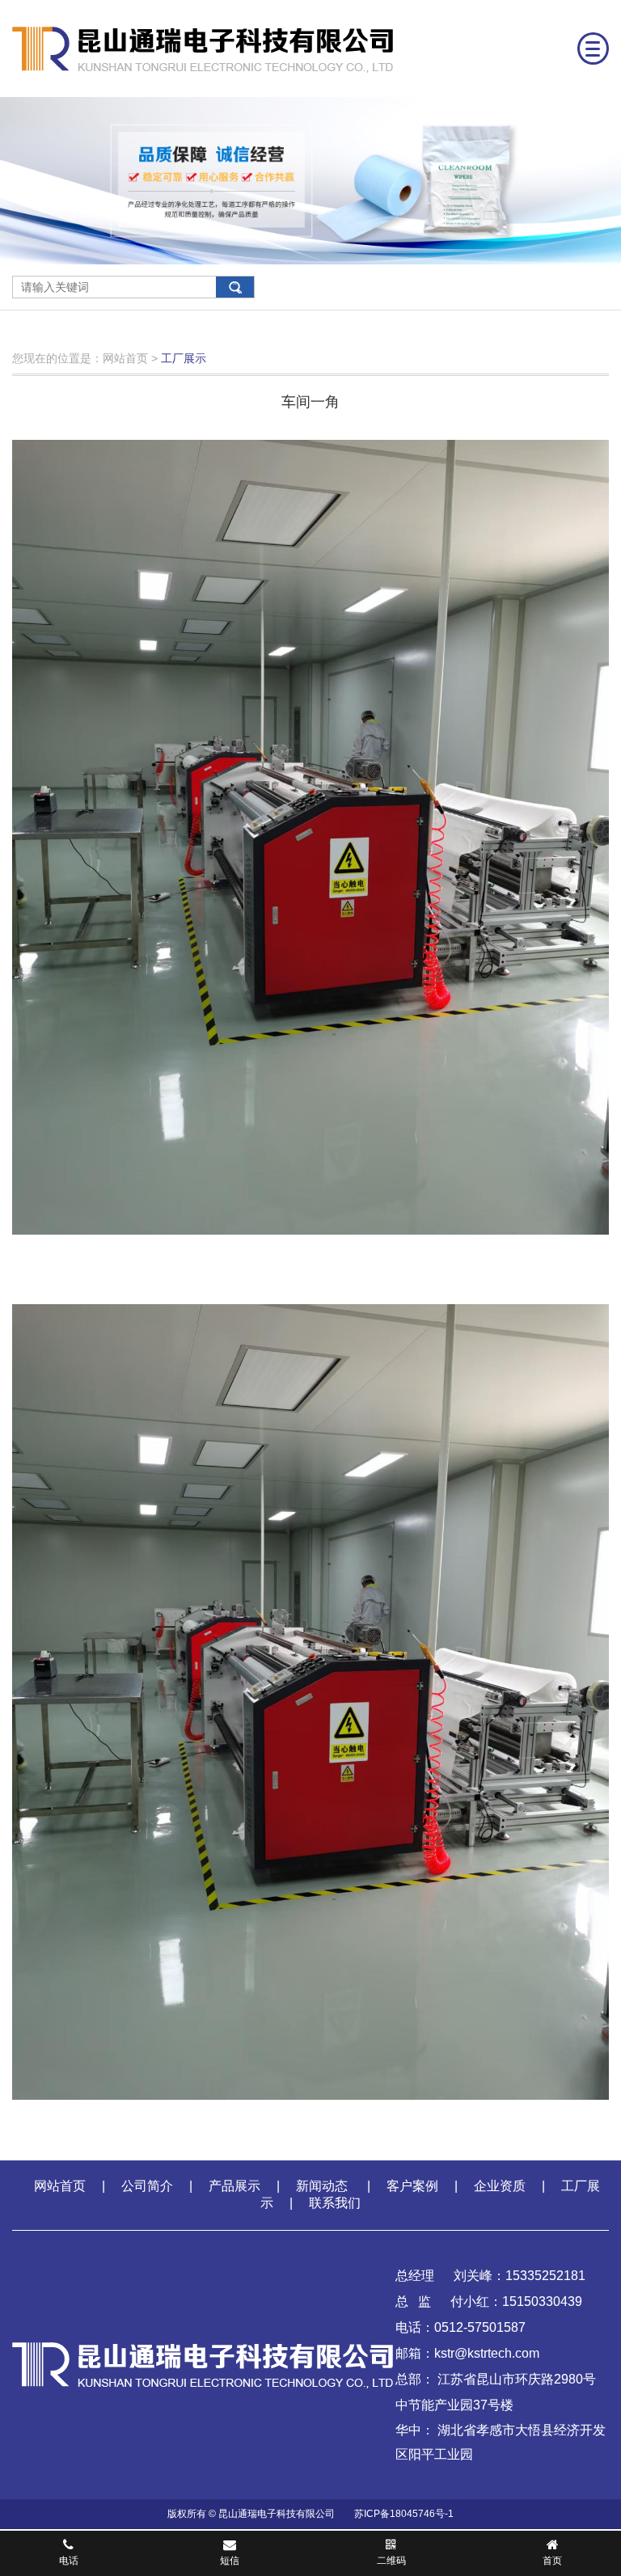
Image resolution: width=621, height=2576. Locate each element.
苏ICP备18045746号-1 (404, 2514)
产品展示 (234, 2186)
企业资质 (500, 2186)
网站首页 (53, 2186)
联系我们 (335, 2203)
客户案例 (412, 2186)
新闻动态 (323, 2186)
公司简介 (147, 2186)
